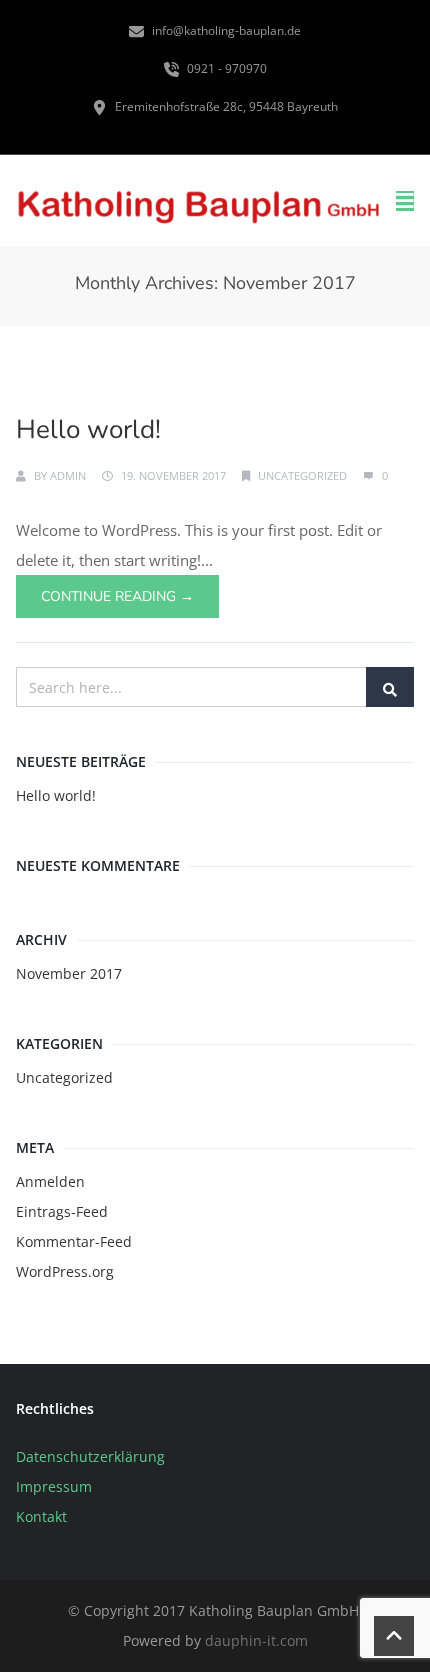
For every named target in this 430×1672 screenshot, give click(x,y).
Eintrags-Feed (62, 1211)
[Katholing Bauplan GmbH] (198, 200)
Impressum (54, 1486)
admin (68, 475)
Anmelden (50, 1181)
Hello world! (88, 429)
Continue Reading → (117, 596)
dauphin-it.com (256, 1640)
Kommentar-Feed (74, 1241)
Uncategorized (302, 475)
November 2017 (69, 973)
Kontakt (41, 1516)
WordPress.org (65, 1271)
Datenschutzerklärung (90, 1456)
